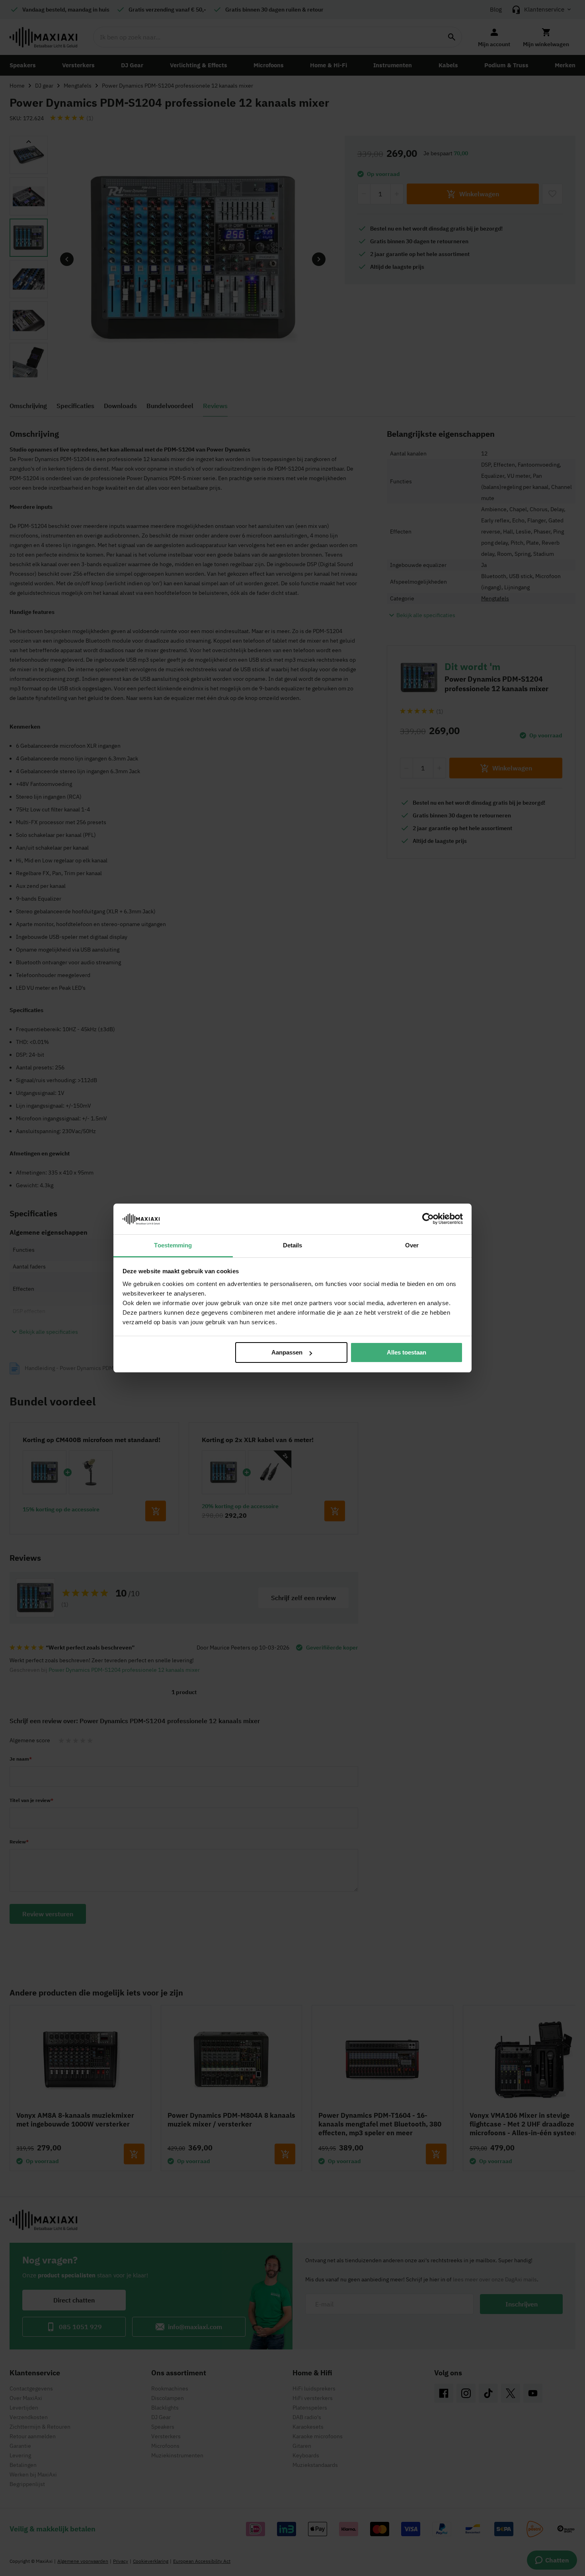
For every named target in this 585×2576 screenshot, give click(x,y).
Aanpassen (287, 1352)
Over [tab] (412, 1245)
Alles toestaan (407, 1352)
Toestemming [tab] (173, 1245)
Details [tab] (293, 1245)
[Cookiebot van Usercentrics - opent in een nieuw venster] (428, 1219)
